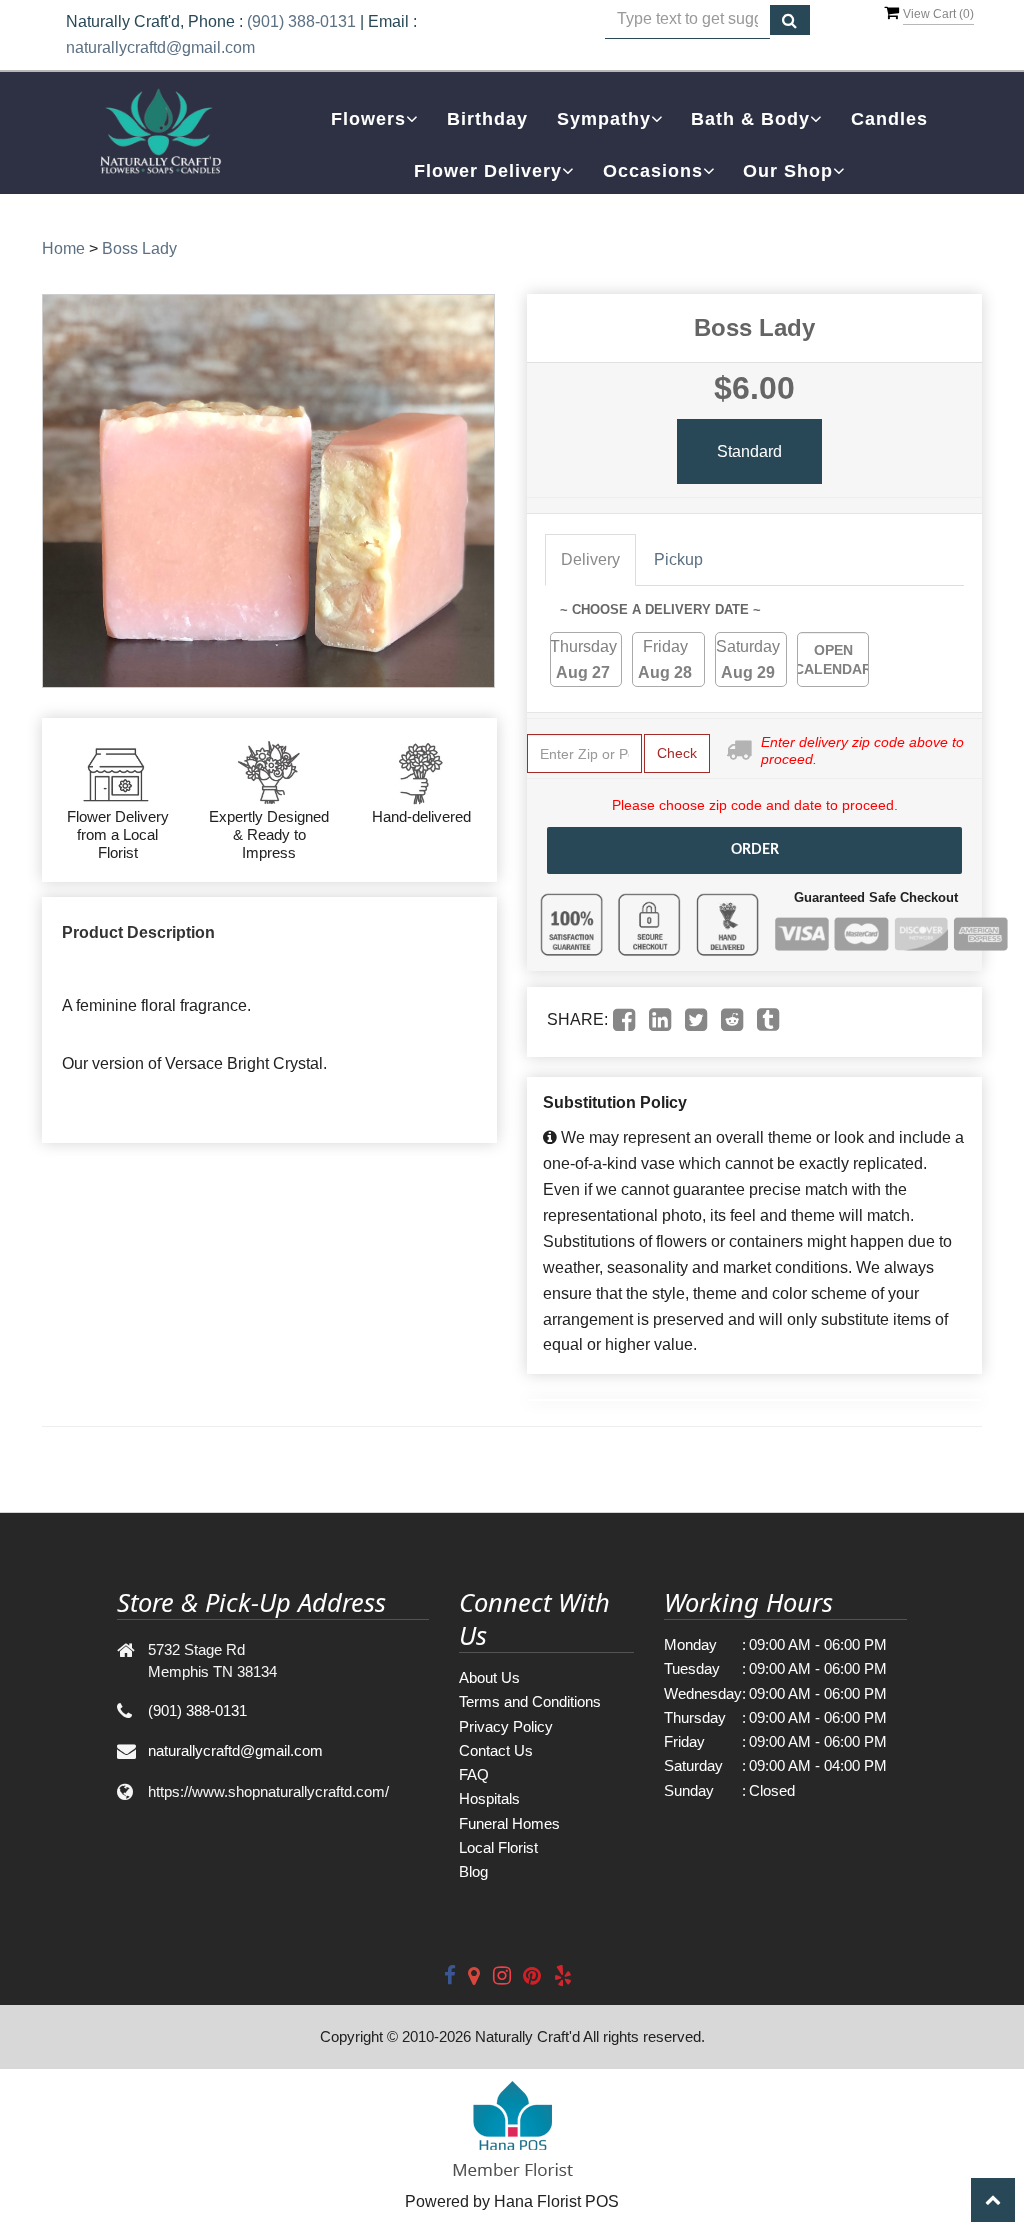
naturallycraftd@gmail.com (160, 47)
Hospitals (489, 1798)
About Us (489, 1677)
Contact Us (496, 1750)
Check (677, 753)
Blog (473, 1871)
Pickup (678, 559)
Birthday (487, 119)
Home (63, 248)
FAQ (474, 1774)
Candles (889, 119)
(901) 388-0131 (301, 21)
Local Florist (498, 1847)
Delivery (590, 559)
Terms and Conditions (530, 1701)
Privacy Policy (506, 1726)
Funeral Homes (509, 1823)
